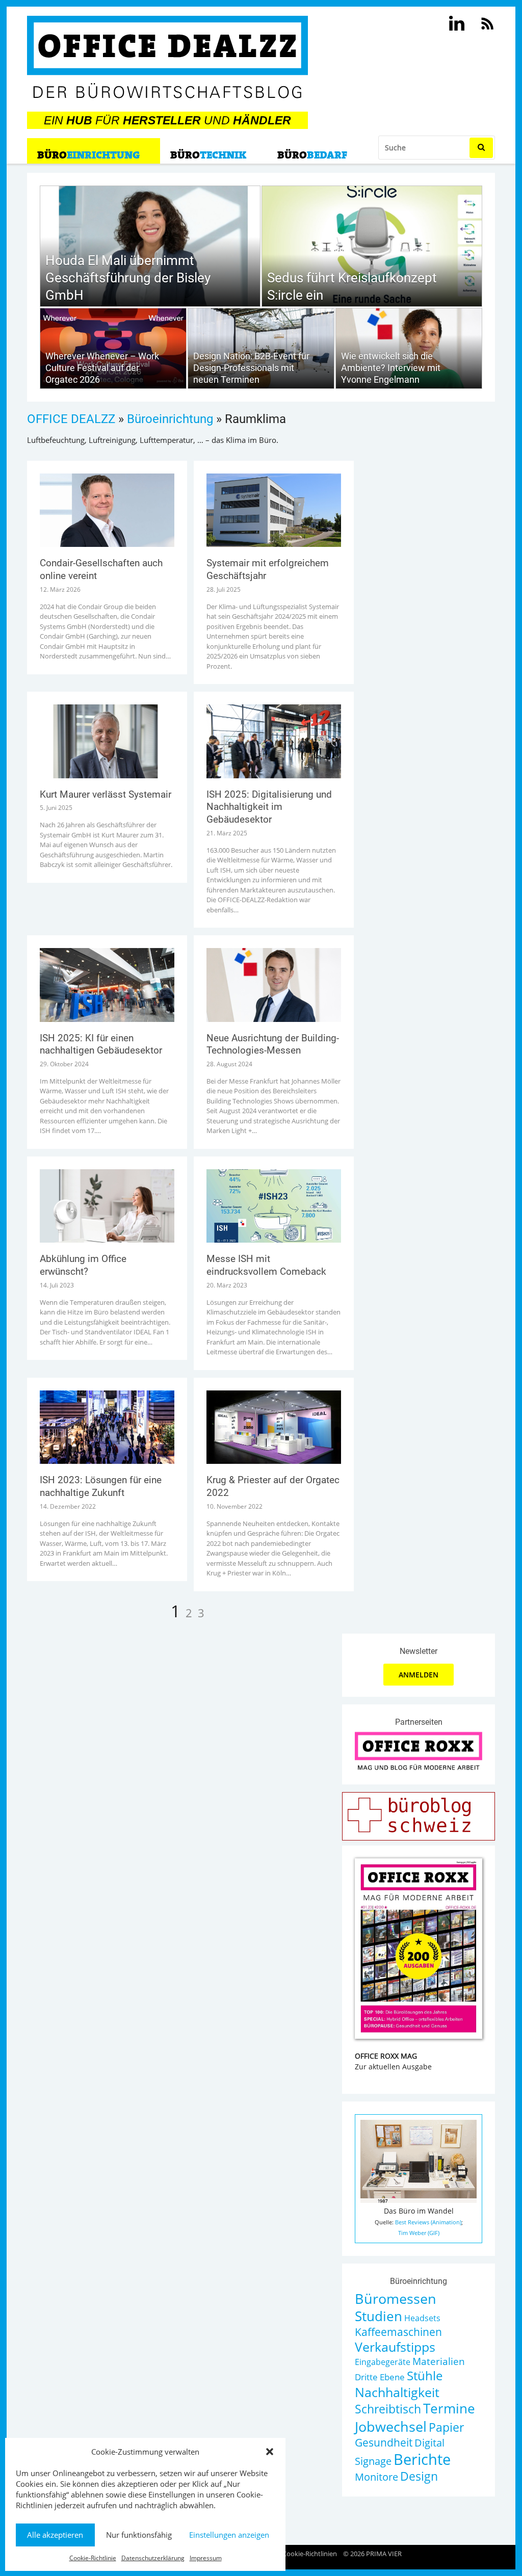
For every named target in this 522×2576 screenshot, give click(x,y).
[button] (270, 2452)
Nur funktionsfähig (139, 2535)
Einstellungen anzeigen (229, 2535)
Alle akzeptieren (55, 2535)
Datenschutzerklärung (153, 2558)
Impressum (206, 2558)
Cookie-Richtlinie (93, 2558)
